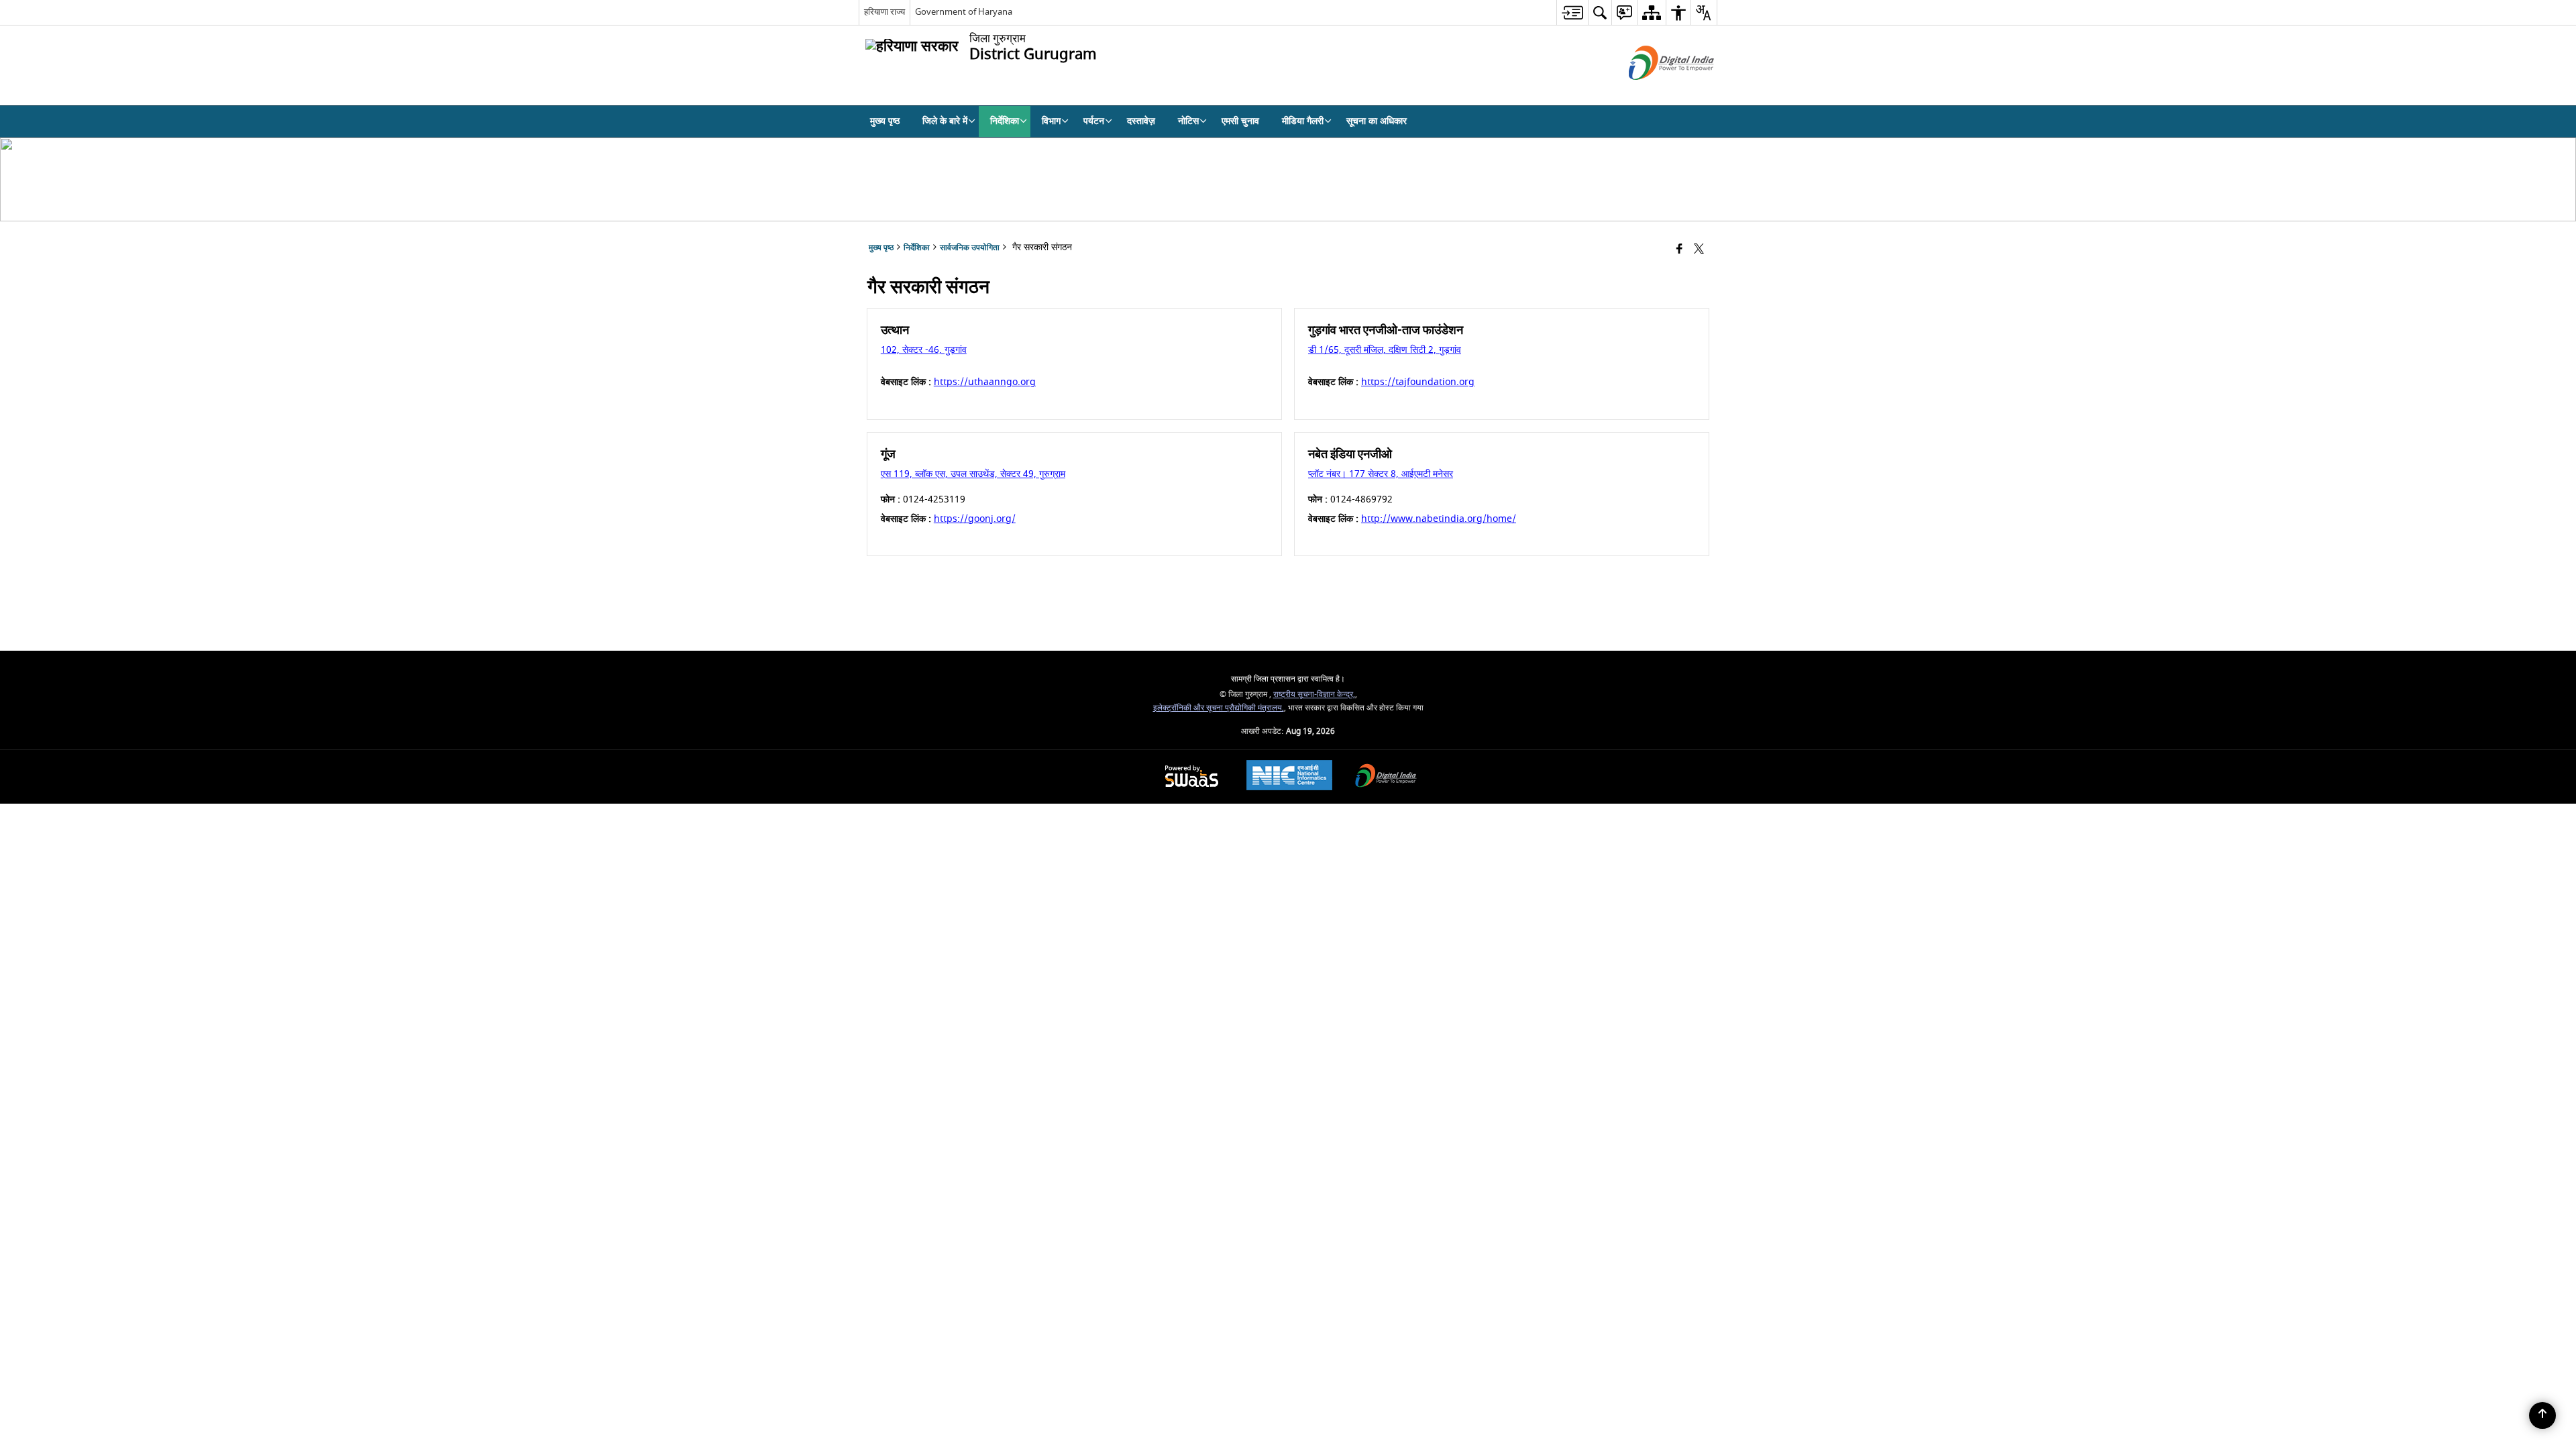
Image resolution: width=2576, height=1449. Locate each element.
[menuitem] (1572, 12)
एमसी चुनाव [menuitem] (1240, 121)
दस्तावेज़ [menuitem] (1141, 121)
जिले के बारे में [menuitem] (945, 121)
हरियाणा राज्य (884, 12)
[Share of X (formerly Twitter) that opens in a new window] (1699, 250)
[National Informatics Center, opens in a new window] (1289, 777)
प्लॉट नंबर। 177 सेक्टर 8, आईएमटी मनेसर (1381, 474)
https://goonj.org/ (975, 519)
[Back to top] (2542, 1415)
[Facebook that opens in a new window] (1679, 250)
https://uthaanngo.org (985, 382)
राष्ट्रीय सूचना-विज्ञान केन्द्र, (1314, 695)
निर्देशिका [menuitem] (1005, 121)
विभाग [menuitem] (1051, 121)
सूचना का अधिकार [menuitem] (1377, 121)
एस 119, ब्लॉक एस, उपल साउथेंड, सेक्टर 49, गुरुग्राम (973, 474)
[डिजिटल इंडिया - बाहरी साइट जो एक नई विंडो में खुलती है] (1655, 92)
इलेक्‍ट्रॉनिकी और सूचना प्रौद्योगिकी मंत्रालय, (1219, 708)
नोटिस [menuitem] (1188, 121)
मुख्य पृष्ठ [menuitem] (885, 121)
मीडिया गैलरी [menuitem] (1303, 121)
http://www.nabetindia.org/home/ (1439, 519)
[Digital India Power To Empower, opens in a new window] (1386, 777)
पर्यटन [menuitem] (1094, 121)
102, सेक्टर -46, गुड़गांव (924, 350)
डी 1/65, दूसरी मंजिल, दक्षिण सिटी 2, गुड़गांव (1385, 350)
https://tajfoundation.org (1418, 382)
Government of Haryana (964, 12)
